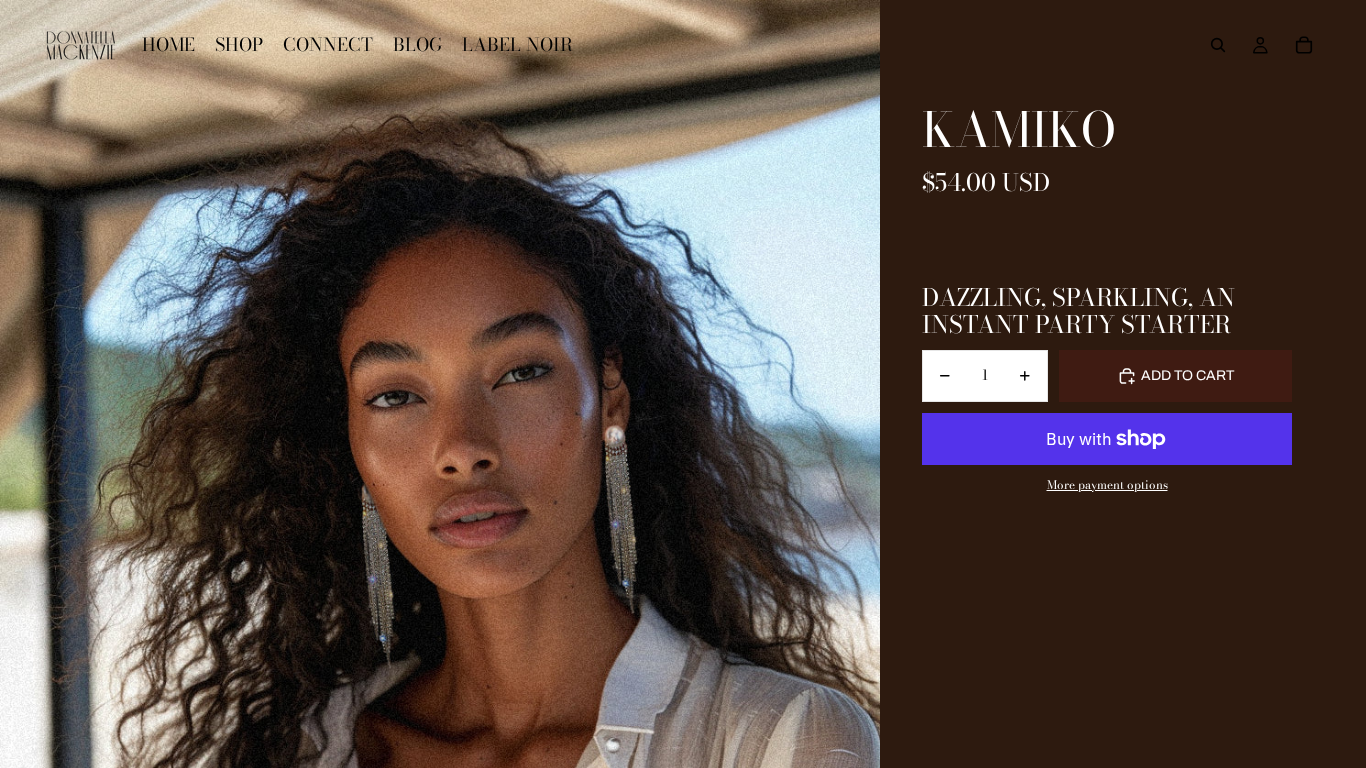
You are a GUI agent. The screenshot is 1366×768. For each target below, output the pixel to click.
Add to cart (1187, 375)
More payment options (1107, 485)
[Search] (1218, 45)
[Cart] (1304, 45)
